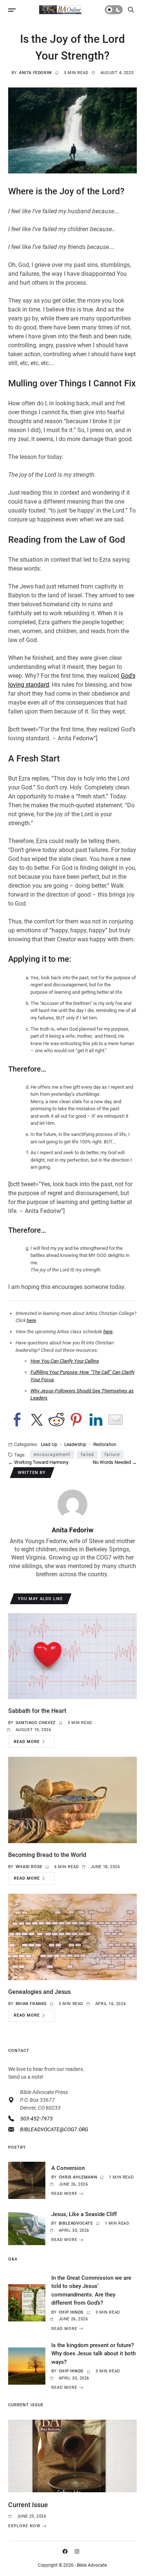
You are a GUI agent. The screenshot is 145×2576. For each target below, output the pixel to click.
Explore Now (24, 2526)
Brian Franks (31, 2004)
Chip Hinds (71, 2312)
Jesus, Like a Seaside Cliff (84, 2214)
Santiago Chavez (36, 1723)
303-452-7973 (36, 2119)
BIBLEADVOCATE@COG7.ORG (54, 2129)
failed (87, 1455)
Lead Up (49, 1444)
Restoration (105, 1444)
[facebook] (67, 2551)
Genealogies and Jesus (39, 1992)
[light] (114, 10)
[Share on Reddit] (57, 1420)
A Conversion (68, 2168)
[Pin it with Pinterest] (76, 1420)
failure (112, 1455)
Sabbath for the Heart (37, 1711)
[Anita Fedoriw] (72, 1504)
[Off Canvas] (12, 10)
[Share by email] (116, 1420)
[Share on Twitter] (37, 1420)
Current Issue (28, 2505)
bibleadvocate (76, 2223)
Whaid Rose (29, 1867)
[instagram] (78, 2551)
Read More (27, 1742)
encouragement (52, 1455)
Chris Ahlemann (78, 2177)
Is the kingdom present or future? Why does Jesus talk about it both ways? (94, 2354)
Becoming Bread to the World (47, 1855)
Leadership (75, 1444)
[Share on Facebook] (17, 1420)
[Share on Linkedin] (96, 1420)
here (31, 1320)
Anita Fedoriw (36, 73)
